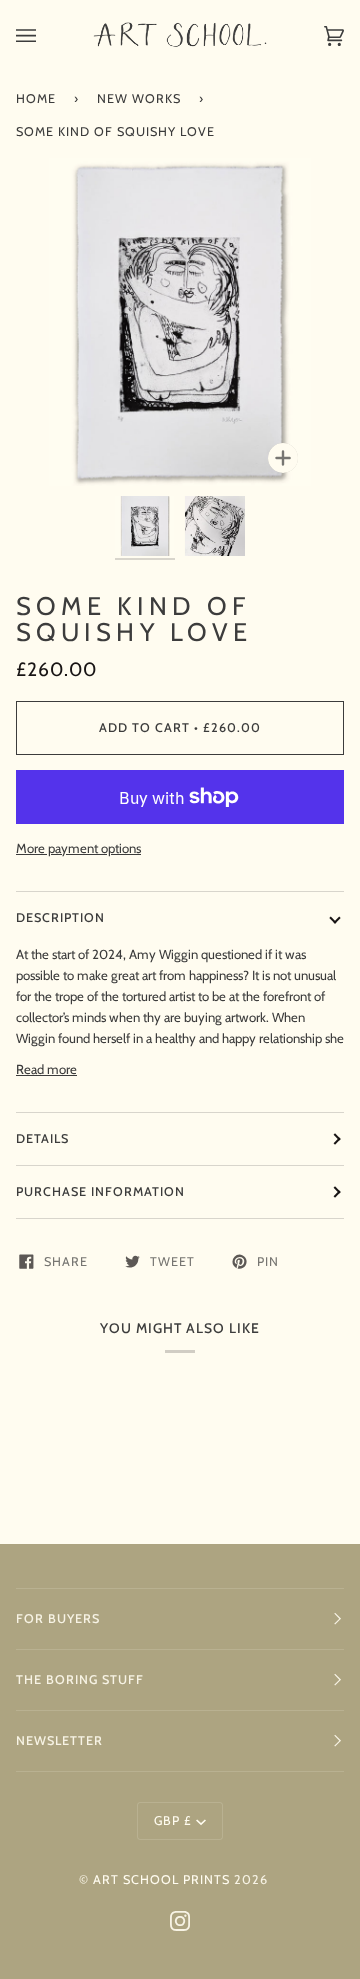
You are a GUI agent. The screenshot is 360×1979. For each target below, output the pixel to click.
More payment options (78, 848)
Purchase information (100, 1191)
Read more (46, 1069)
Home (36, 98)
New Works (139, 98)
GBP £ (173, 1820)
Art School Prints (161, 1879)
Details (42, 1138)
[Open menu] (46, 35)
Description (60, 917)
